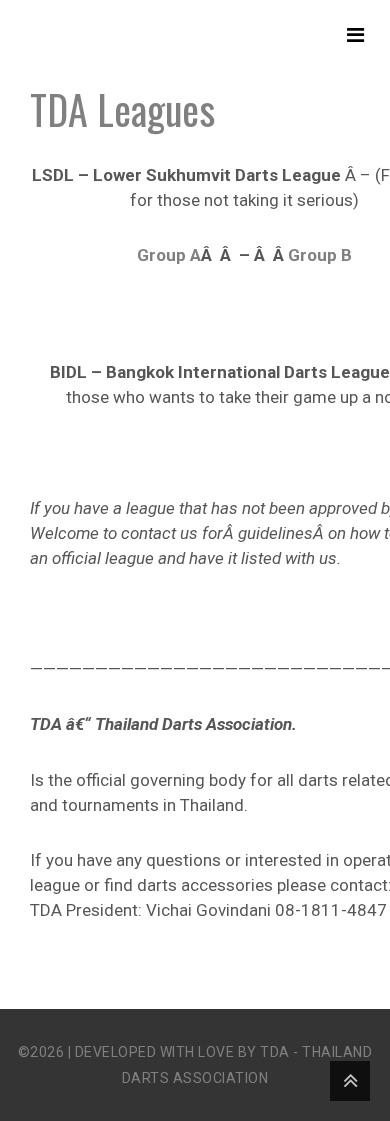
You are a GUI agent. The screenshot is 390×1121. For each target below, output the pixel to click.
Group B (320, 255)
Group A (169, 255)
